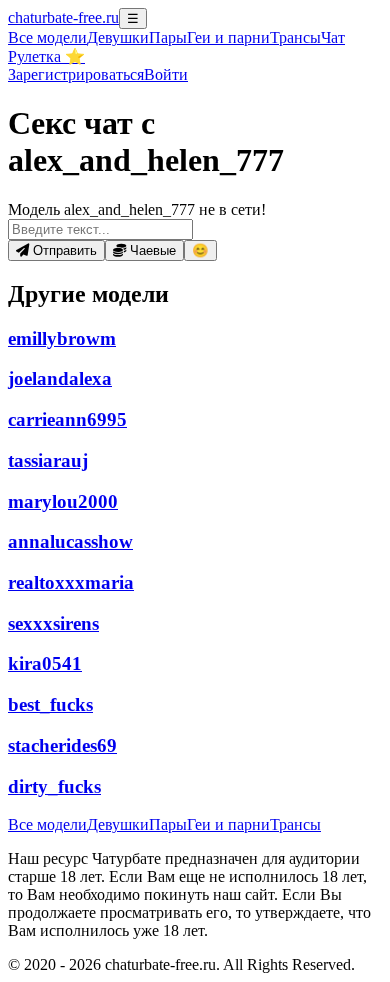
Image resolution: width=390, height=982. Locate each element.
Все (47, 37)
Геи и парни (228, 824)
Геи (228, 37)
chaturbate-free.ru (63, 17)
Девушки (118, 37)
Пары (168, 37)
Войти (166, 74)
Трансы (295, 37)
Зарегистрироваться (76, 74)
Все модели (47, 824)
